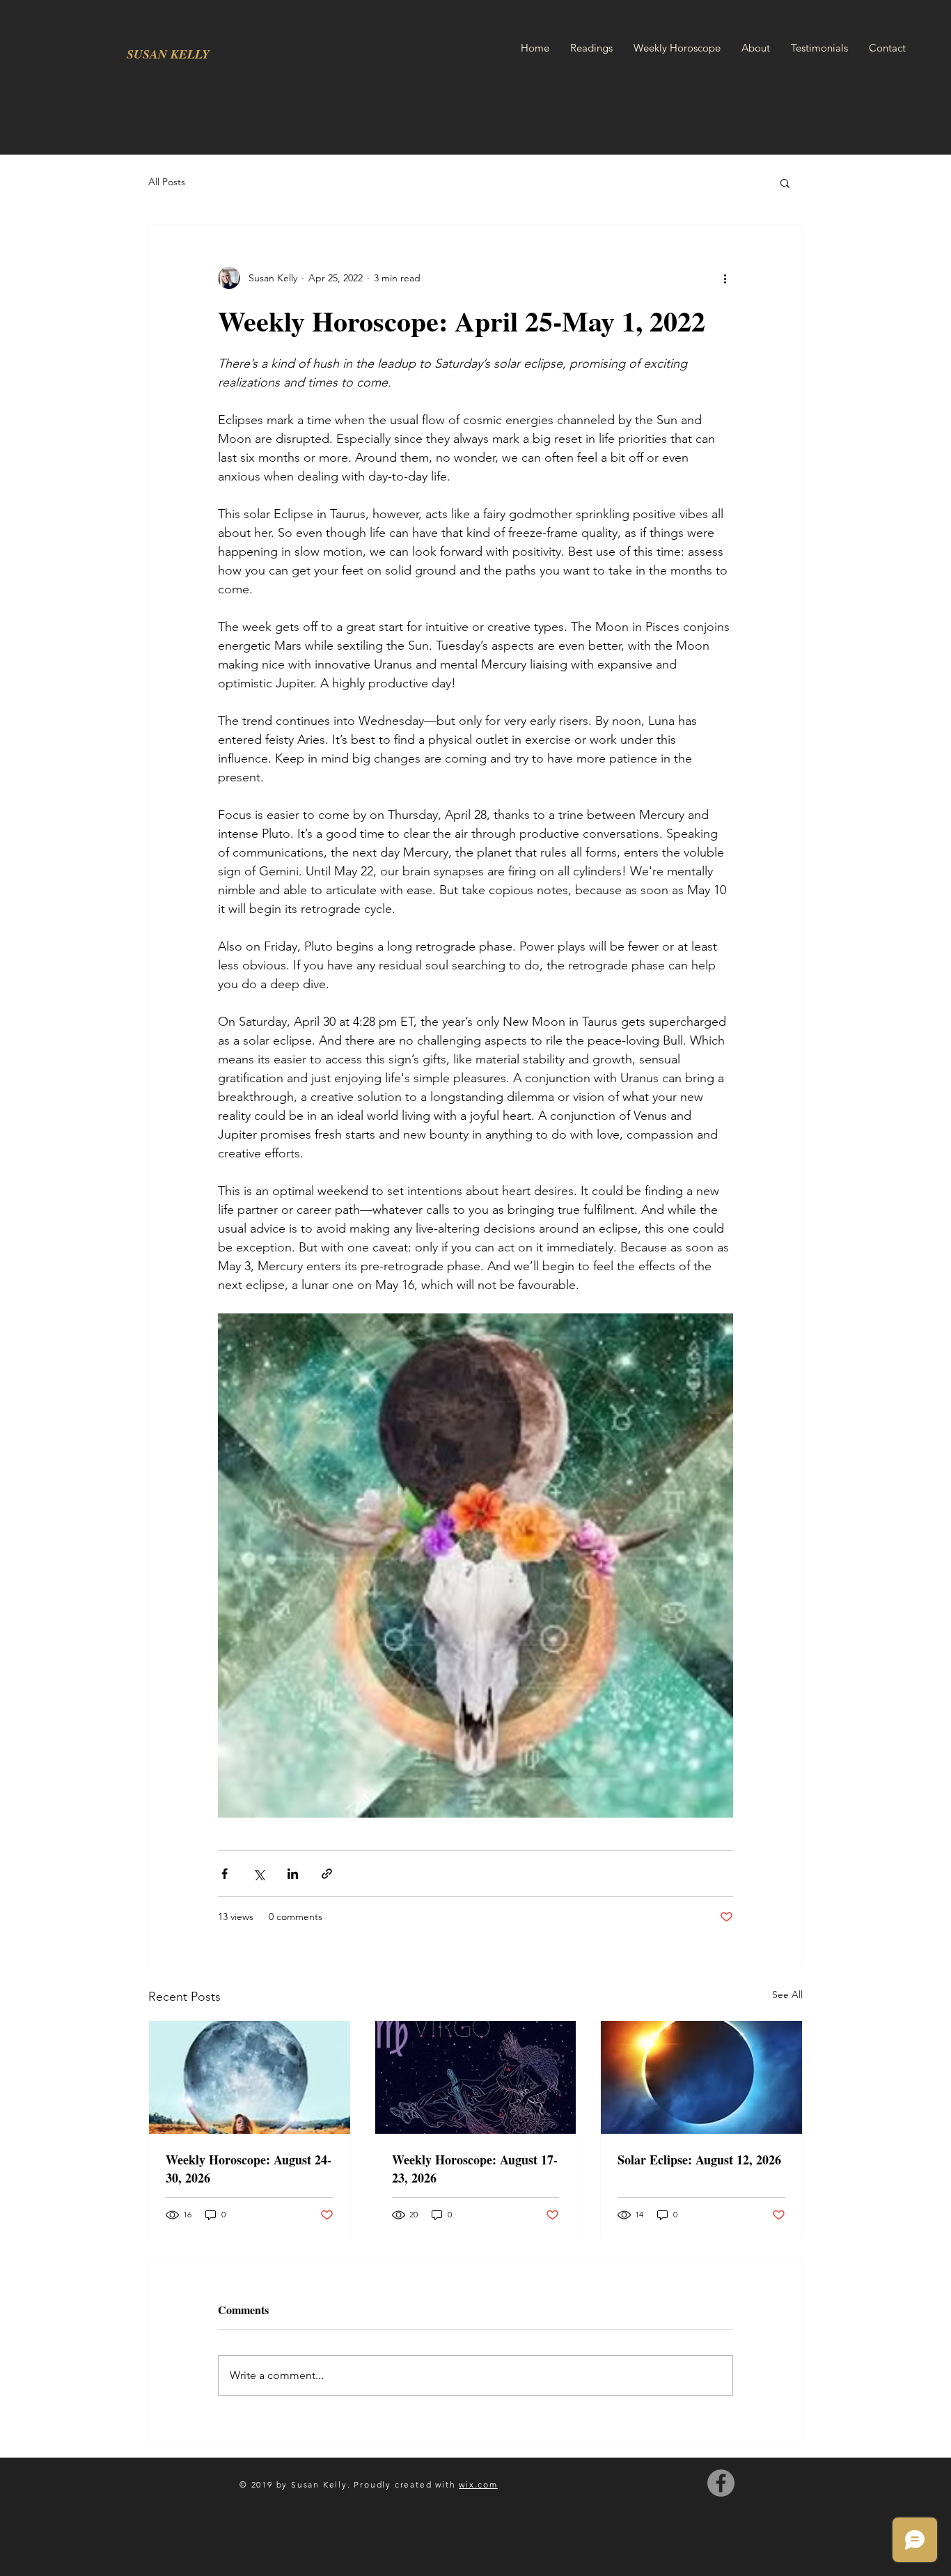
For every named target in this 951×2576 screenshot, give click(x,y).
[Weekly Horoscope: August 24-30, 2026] (250, 2077)
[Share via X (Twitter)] (259, 1874)
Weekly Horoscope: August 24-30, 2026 (249, 2169)
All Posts (167, 182)
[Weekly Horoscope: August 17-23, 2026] (476, 2077)
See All (787, 1995)
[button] (785, 182)
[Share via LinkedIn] (293, 1874)
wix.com (478, 2484)
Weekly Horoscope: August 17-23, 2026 (475, 2169)
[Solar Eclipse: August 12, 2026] (701, 2077)
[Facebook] (721, 2483)
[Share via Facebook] (225, 1874)
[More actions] (725, 278)
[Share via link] (327, 1874)
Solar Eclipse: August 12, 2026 (699, 2160)
